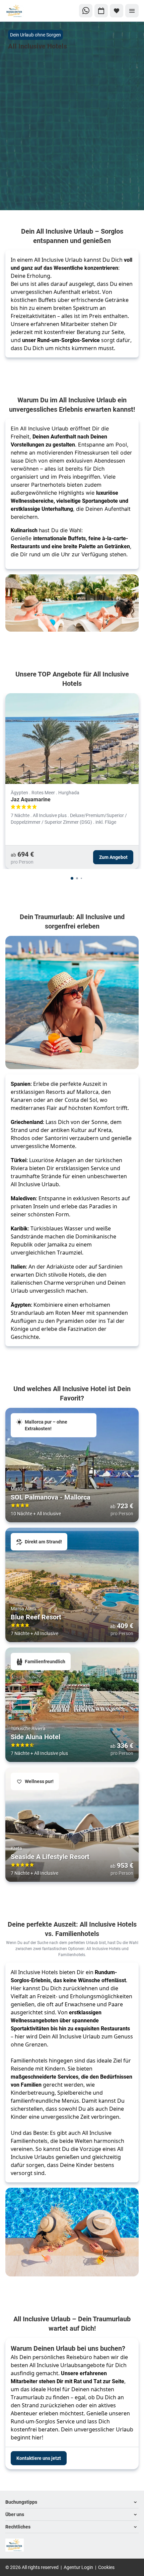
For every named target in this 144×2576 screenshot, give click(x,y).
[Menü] (132, 11)
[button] (72, 2502)
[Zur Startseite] (28, 11)
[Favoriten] (117, 11)
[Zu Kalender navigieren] (101, 11)
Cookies (106, 2567)
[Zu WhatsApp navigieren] (86, 11)
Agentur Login (78, 2567)
